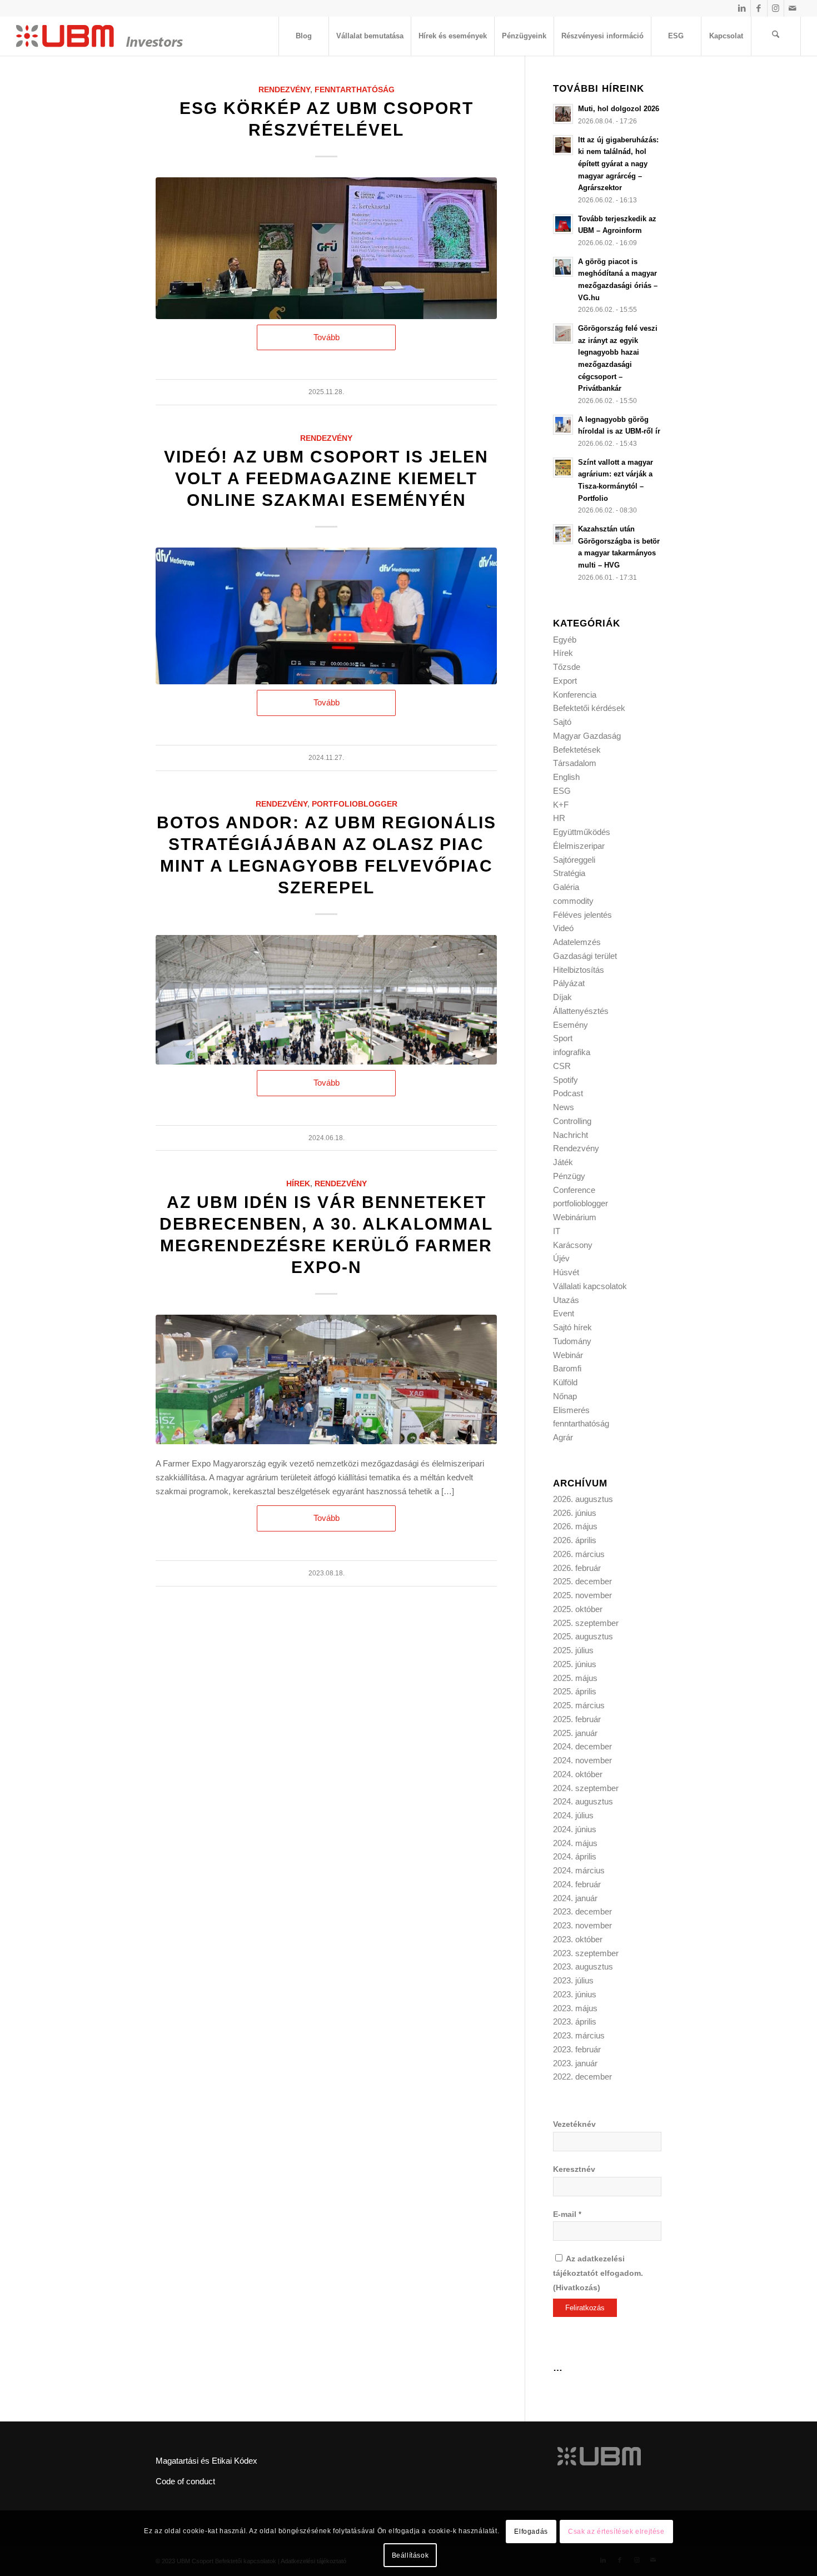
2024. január (575, 1898)
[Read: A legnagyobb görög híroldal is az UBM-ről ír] (563, 425)
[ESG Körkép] (326, 248)
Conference (574, 1190)
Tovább (327, 337)
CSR (562, 1066)
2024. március (579, 1870)
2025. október (578, 1609)
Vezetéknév (574, 2124)
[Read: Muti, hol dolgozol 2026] (563, 114)
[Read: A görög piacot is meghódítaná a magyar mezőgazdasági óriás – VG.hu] (563, 267)
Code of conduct (185, 2481)
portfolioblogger (355, 804)
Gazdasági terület (585, 956)
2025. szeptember (586, 1623)
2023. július (573, 1980)
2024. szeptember (586, 1788)
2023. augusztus (583, 1966)
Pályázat (569, 983)
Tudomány (572, 1341)
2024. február (577, 1884)
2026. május (575, 1526)
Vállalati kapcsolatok (590, 1286)
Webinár (568, 1355)
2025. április (575, 1691)
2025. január (575, 1733)
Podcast (568, 1093)
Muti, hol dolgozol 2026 (619, 109)
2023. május (575, 2008)
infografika (572, 1052)
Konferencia (575, 695)
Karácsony (573, 1245)
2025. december (582, 1581)
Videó (563, 928)
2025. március (579, 1705)
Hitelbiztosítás (579, 970)
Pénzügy (569, 1176)
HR (559, 818)
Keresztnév (574, 2169)
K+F (561, 805)
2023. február (577, 2049)
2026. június (575, 1513)
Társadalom (575, 763)
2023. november (582, 1925)
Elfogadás (531, 2532)
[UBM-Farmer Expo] (326, 1379)
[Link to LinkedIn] (742, 8)
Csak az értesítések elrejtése (616, 2532)
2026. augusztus (583, 1499)
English (566, 777)
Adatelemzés (577, 942)
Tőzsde (567, 667)
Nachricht (571, 1135)
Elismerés (571, 1410)
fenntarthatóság (355, 90)
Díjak (562, 997)
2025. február (577, 1719)
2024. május (575, 1843)
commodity (573, 901)
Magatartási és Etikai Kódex (206, 2461)
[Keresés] (776, 36)
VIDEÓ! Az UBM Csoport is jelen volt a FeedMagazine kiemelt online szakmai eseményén (326, 478)
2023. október (578, 1939)
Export (565, 681)
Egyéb (565, 640)
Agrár (563, 1437)
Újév (561, 1258)
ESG (562, 791)
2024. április (575, 1856)
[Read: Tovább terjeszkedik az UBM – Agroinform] (563, 224)
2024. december (582, 1746)
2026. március (579, 1554)
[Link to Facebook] (759, 8)
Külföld (565, 1382)
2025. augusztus (583, 1636)
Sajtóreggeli (574, 860)
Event (564, 1313)
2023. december (582, 1911)
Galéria (566, 887)
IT (557, 1231)
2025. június (575, 1664)
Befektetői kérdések (589, 708)
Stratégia (569, 873)
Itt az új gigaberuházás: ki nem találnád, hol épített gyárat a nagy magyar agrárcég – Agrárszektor (618, 164)
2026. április (575, 1540)
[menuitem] (303, 36)
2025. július (573, 1650)
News (564, 1107)
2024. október (578, 1774)
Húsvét (566, 1272)
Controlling (572, 1121)
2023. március (579, 2035)
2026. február (577, 1568)
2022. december (582, 2077)
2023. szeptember (586, 1953)
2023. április (575, 2021)
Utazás (566, 1300)
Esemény (571, 1025)
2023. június (575, 1994)
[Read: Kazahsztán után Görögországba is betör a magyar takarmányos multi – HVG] (563, 534)
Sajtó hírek (572, 1327)
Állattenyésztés (581, 1011)
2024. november (582, 1760)
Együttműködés (582, 832)
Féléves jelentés (582, 915)
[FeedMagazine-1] (326, 616)
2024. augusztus (583, 1801)
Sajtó (562, 722)
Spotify (566, 1080)
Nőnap (565, 1396)
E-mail (567, 2214)
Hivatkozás (577, 2288)
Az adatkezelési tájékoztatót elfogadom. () (598, 2273)
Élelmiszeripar (579, 846)
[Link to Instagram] (776, 8)
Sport (563, 1038)
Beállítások (410, 2555)
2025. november (582, 1595)
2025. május (575, 1678)
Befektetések (577, 750)
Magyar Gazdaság (587, 736)
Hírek (298, 1184)
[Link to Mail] (793, 8)
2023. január (575, 2063)
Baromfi (567, 1368)
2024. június (575, 1829)
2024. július (573, 1815)
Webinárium (575, 1217)
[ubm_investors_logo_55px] (99, 36)
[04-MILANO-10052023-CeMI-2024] (326, 1000)
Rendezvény (284, 90)
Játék (563, 1162)
